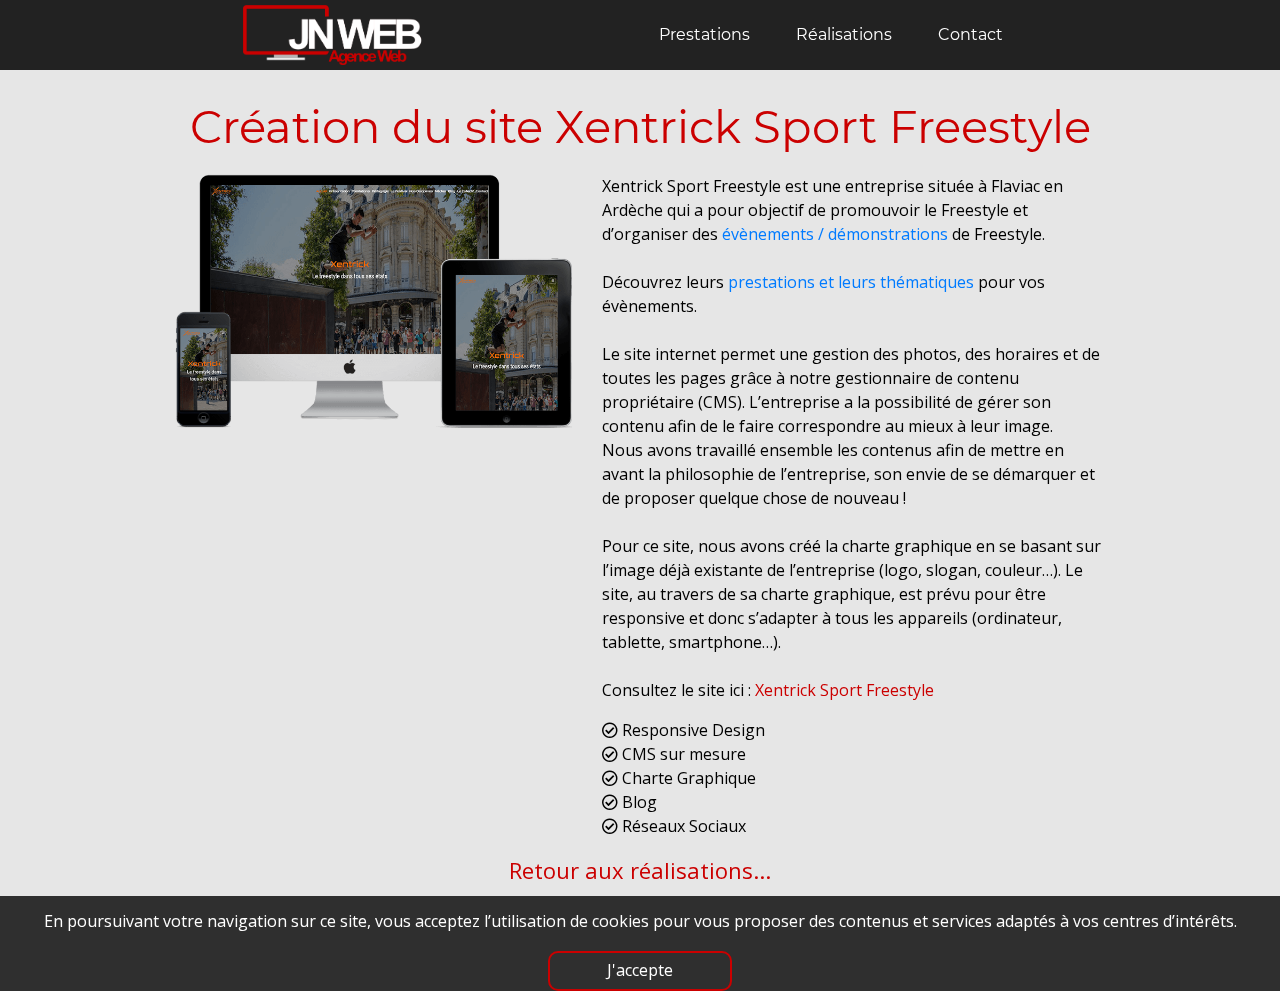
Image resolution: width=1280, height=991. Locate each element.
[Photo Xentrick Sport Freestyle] (373, 309)
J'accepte (640, 970)
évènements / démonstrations (835, 234)
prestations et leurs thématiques (851, 282)
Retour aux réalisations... (640, 870)
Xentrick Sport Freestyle (844, 690)
